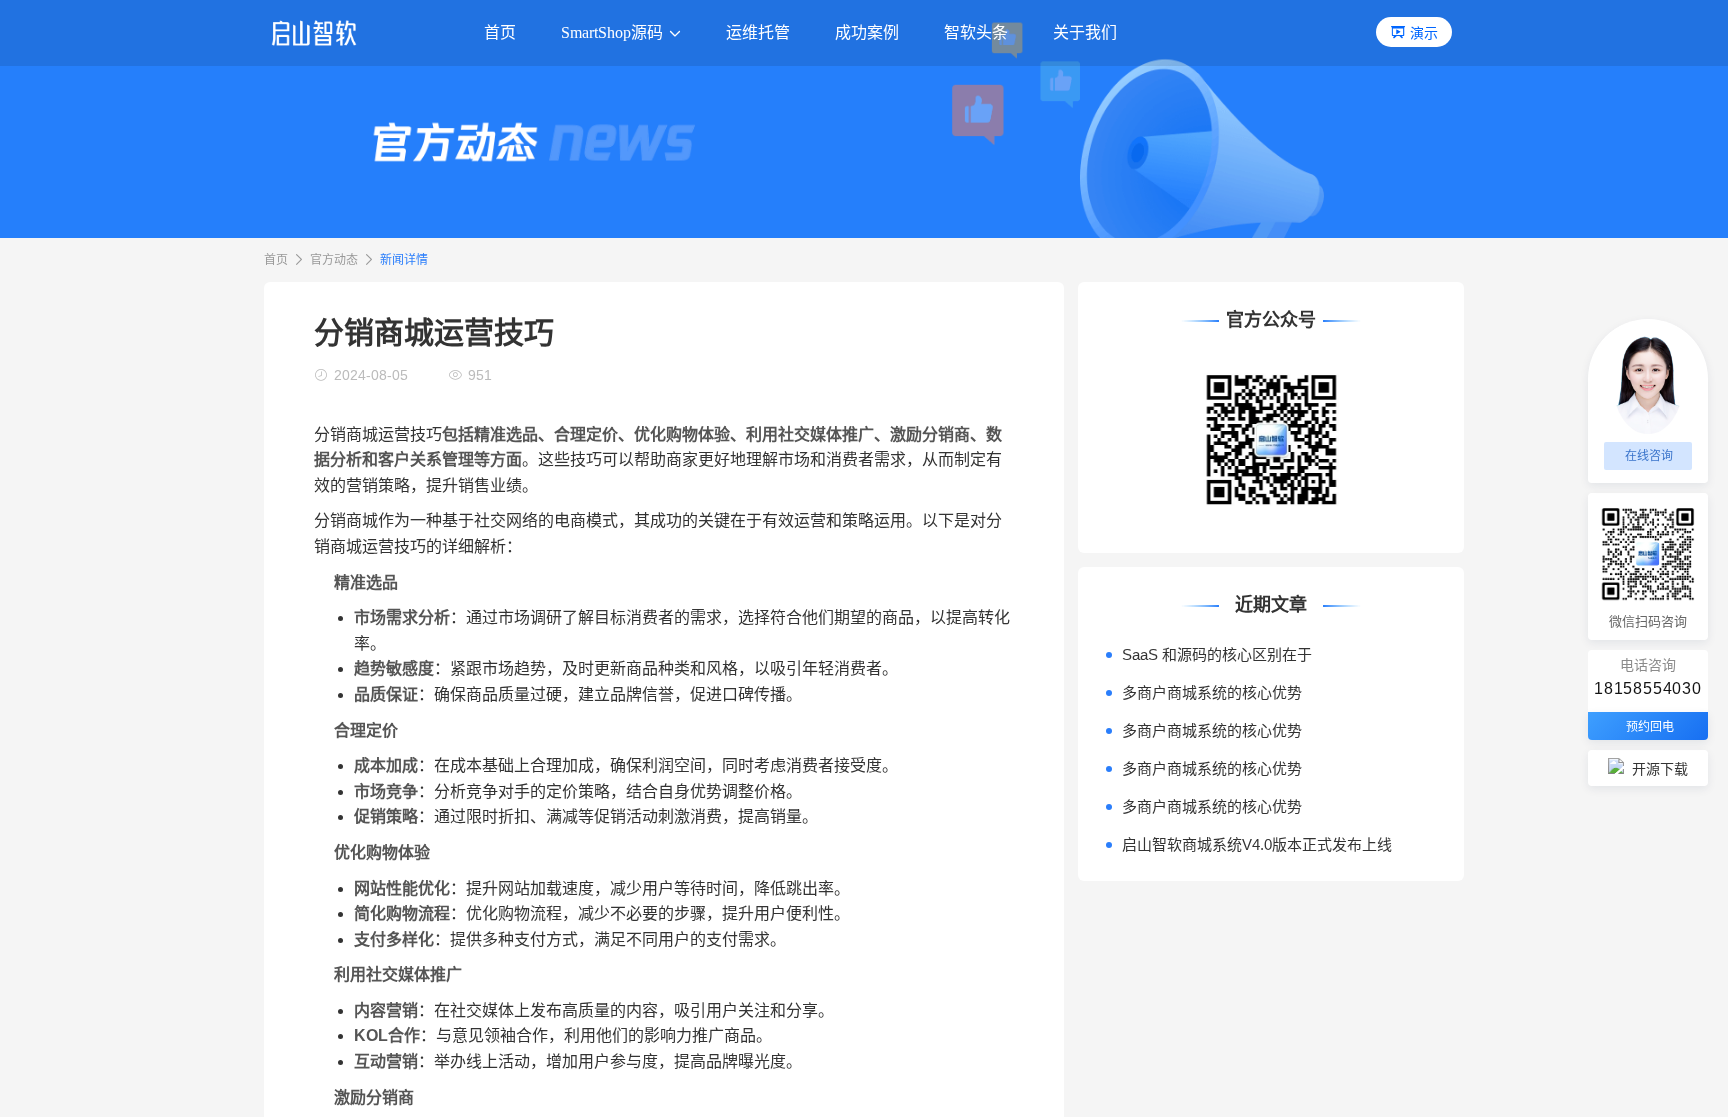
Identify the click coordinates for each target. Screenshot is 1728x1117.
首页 (276, 260)
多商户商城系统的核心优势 (1212, 692)
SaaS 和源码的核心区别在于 (1217, 654)
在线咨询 (1649, 456)
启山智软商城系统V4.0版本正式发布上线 (1257, 844)
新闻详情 (404, 260)
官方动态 (334, 260)
